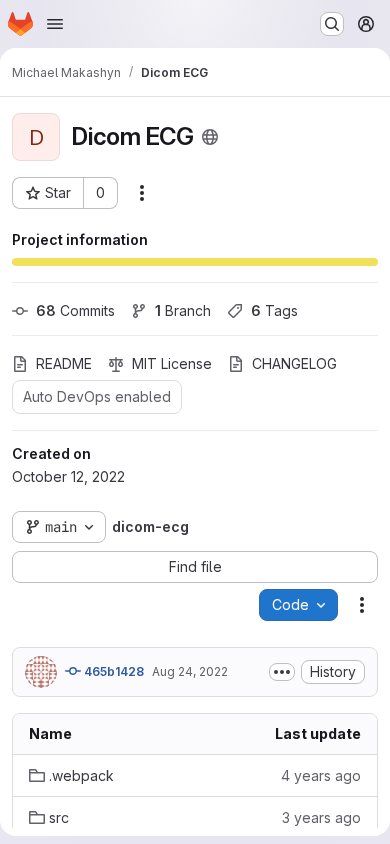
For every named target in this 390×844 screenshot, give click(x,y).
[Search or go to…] (332, 24)
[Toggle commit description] (282, 672)
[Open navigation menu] (55, 24)
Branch (183, 310)
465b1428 (112, 671)
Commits (75, 310)
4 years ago (321, 775)
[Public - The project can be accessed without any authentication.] (210, 137)
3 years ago (321, 817)
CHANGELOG (294, 363)
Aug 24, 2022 (190, 671)
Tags (274, 310)
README (64, 363)
